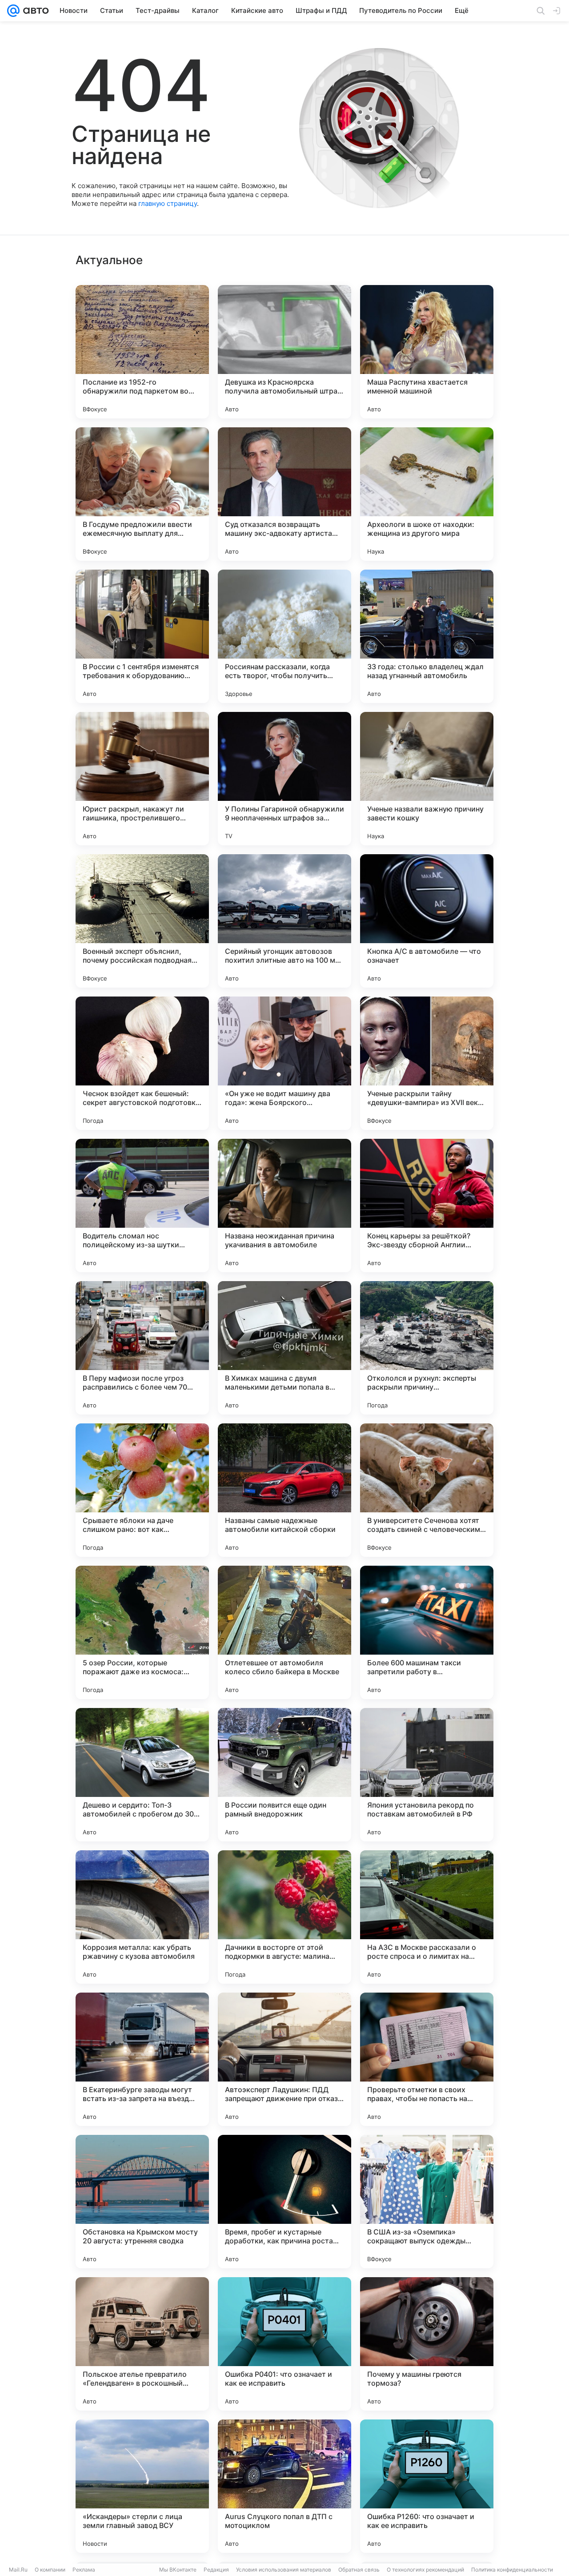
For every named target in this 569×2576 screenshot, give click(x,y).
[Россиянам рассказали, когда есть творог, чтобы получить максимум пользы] (284, 636)
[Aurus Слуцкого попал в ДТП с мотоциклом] (284, 2486)
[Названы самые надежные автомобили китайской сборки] (284, 1490)
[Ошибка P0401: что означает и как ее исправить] (284, 2344)
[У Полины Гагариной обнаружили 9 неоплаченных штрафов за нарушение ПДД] (284, 779)
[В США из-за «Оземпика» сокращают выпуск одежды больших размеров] (427, 2202)
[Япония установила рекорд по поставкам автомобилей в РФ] (427, 1775)
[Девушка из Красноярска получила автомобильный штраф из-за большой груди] (284, 352)
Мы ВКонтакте (178, 2570)
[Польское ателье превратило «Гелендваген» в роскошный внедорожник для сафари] (142, 2344)
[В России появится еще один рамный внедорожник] (284, 1775)
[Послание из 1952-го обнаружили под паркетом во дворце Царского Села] (142, 352)
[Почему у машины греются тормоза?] (427, 2344)
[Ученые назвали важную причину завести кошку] (427, 779)
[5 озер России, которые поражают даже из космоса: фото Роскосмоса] (142, 1632)
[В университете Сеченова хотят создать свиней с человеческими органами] (427, 1490)
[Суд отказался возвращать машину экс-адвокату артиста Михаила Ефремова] (284, 494)
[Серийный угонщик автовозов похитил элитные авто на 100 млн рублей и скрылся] (284, 921)
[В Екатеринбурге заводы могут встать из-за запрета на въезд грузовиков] (142, 2059)
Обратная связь (359, 2570)
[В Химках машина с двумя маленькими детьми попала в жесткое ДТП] (284, 1348)
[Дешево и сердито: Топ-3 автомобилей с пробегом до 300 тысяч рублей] (142, 1775)
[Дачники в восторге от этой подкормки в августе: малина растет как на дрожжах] (284, 1917)
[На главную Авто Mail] (34, 11)
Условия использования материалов (284, 2570)
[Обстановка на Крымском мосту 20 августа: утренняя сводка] (142, 2202)
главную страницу (168, 203)
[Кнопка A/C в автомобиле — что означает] (427, 921)
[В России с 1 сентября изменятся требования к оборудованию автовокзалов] (142, 636)
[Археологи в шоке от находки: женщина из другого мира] (427, 494)
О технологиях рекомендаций (425, 2570)
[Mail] (13, 11)
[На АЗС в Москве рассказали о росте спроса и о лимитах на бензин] (427, 1917)
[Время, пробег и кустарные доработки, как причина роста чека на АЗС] (284, 2202)
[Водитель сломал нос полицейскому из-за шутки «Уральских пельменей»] (142, 1206)
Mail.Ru (18, 2570)
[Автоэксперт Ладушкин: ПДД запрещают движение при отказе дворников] (284, 2059)
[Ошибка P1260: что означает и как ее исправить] (427, 2486)
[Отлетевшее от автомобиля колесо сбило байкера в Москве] (284, 1632)
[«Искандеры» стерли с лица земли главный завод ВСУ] (142, 2486)
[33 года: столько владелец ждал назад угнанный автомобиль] (427, 636)
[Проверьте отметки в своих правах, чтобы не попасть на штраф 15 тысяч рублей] (427, 2059)
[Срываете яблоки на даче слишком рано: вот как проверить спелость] (142, 1490)
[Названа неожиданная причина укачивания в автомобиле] (284, 1206)
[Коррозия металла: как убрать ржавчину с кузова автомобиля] (142, 1917)
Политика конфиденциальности (512, 2570)
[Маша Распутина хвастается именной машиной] (427, 352)
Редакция (216, 2570)
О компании (50, 2570)
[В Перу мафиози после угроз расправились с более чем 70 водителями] (142, 1348)
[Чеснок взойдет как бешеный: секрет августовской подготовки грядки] (142, 1063)
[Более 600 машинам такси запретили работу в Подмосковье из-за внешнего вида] (427, 1632)
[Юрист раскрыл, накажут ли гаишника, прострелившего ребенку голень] (142, 779)
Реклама (84, 2570)
